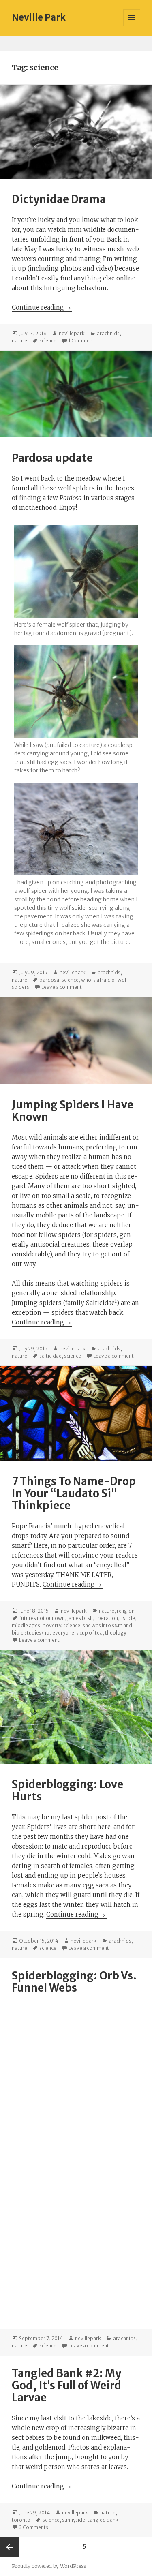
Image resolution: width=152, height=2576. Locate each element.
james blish (80, 1618)
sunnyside (74, 2520)
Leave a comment (62, 987)
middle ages (26, 1625)
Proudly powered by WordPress (49, 2566)
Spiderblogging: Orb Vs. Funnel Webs (74, 1982)
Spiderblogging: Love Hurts (67, 1790)
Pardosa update (52, 458)
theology (116, 1633)
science (48, 341)
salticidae (50, 1356)
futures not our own (42, 1618)
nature (19, 341)
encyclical (110, 1526)
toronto (21, 2520)
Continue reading (42, 307)
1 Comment (81, 341)
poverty (52, 1625)
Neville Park (39, 17)
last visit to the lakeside (76, 2418)
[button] (76, 583)
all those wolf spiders (63, 488)
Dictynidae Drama (59, 199)
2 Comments (34, 2527)
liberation (107, 1618)
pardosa (49, 980)
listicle (128, 1618)
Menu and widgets (132, 26)
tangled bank (103, 2520)
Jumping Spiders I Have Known (73, 1111)
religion (126, 1611)
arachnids (108, 333)
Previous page (10, 2547)
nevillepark (72, 333)
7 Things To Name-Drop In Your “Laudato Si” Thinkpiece (74, 1493)
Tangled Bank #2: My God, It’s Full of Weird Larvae (66, 2385)
